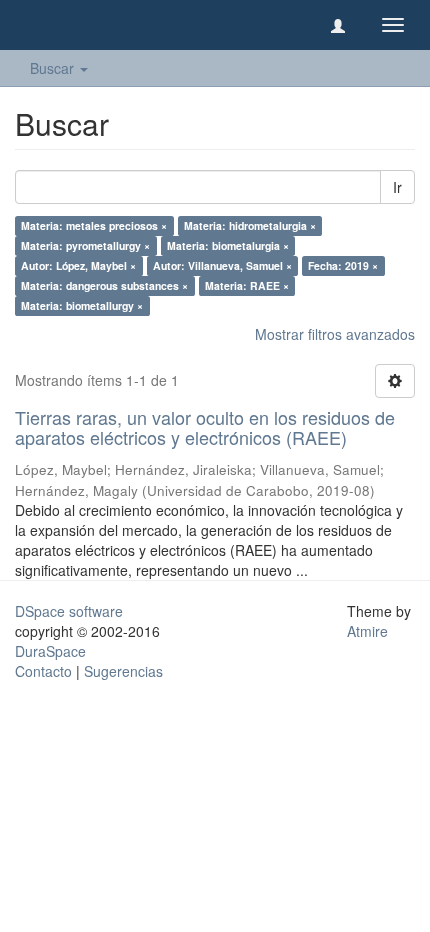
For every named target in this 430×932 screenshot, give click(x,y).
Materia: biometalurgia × (228, 245)
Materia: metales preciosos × (94, 225)
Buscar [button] (54, 68)
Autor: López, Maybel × (78, 265)
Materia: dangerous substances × (104, 285)
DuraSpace (50, 651)
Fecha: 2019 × (343, 265)
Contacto (43, 671)
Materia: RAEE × (247, 285)
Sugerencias (123, 671)
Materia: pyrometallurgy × (85, 245)
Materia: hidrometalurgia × (250, 225)
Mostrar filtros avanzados (335, 334)
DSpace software (69, 611)
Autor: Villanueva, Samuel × (222, 265)
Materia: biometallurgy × (82, 305)
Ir (397, 187)
